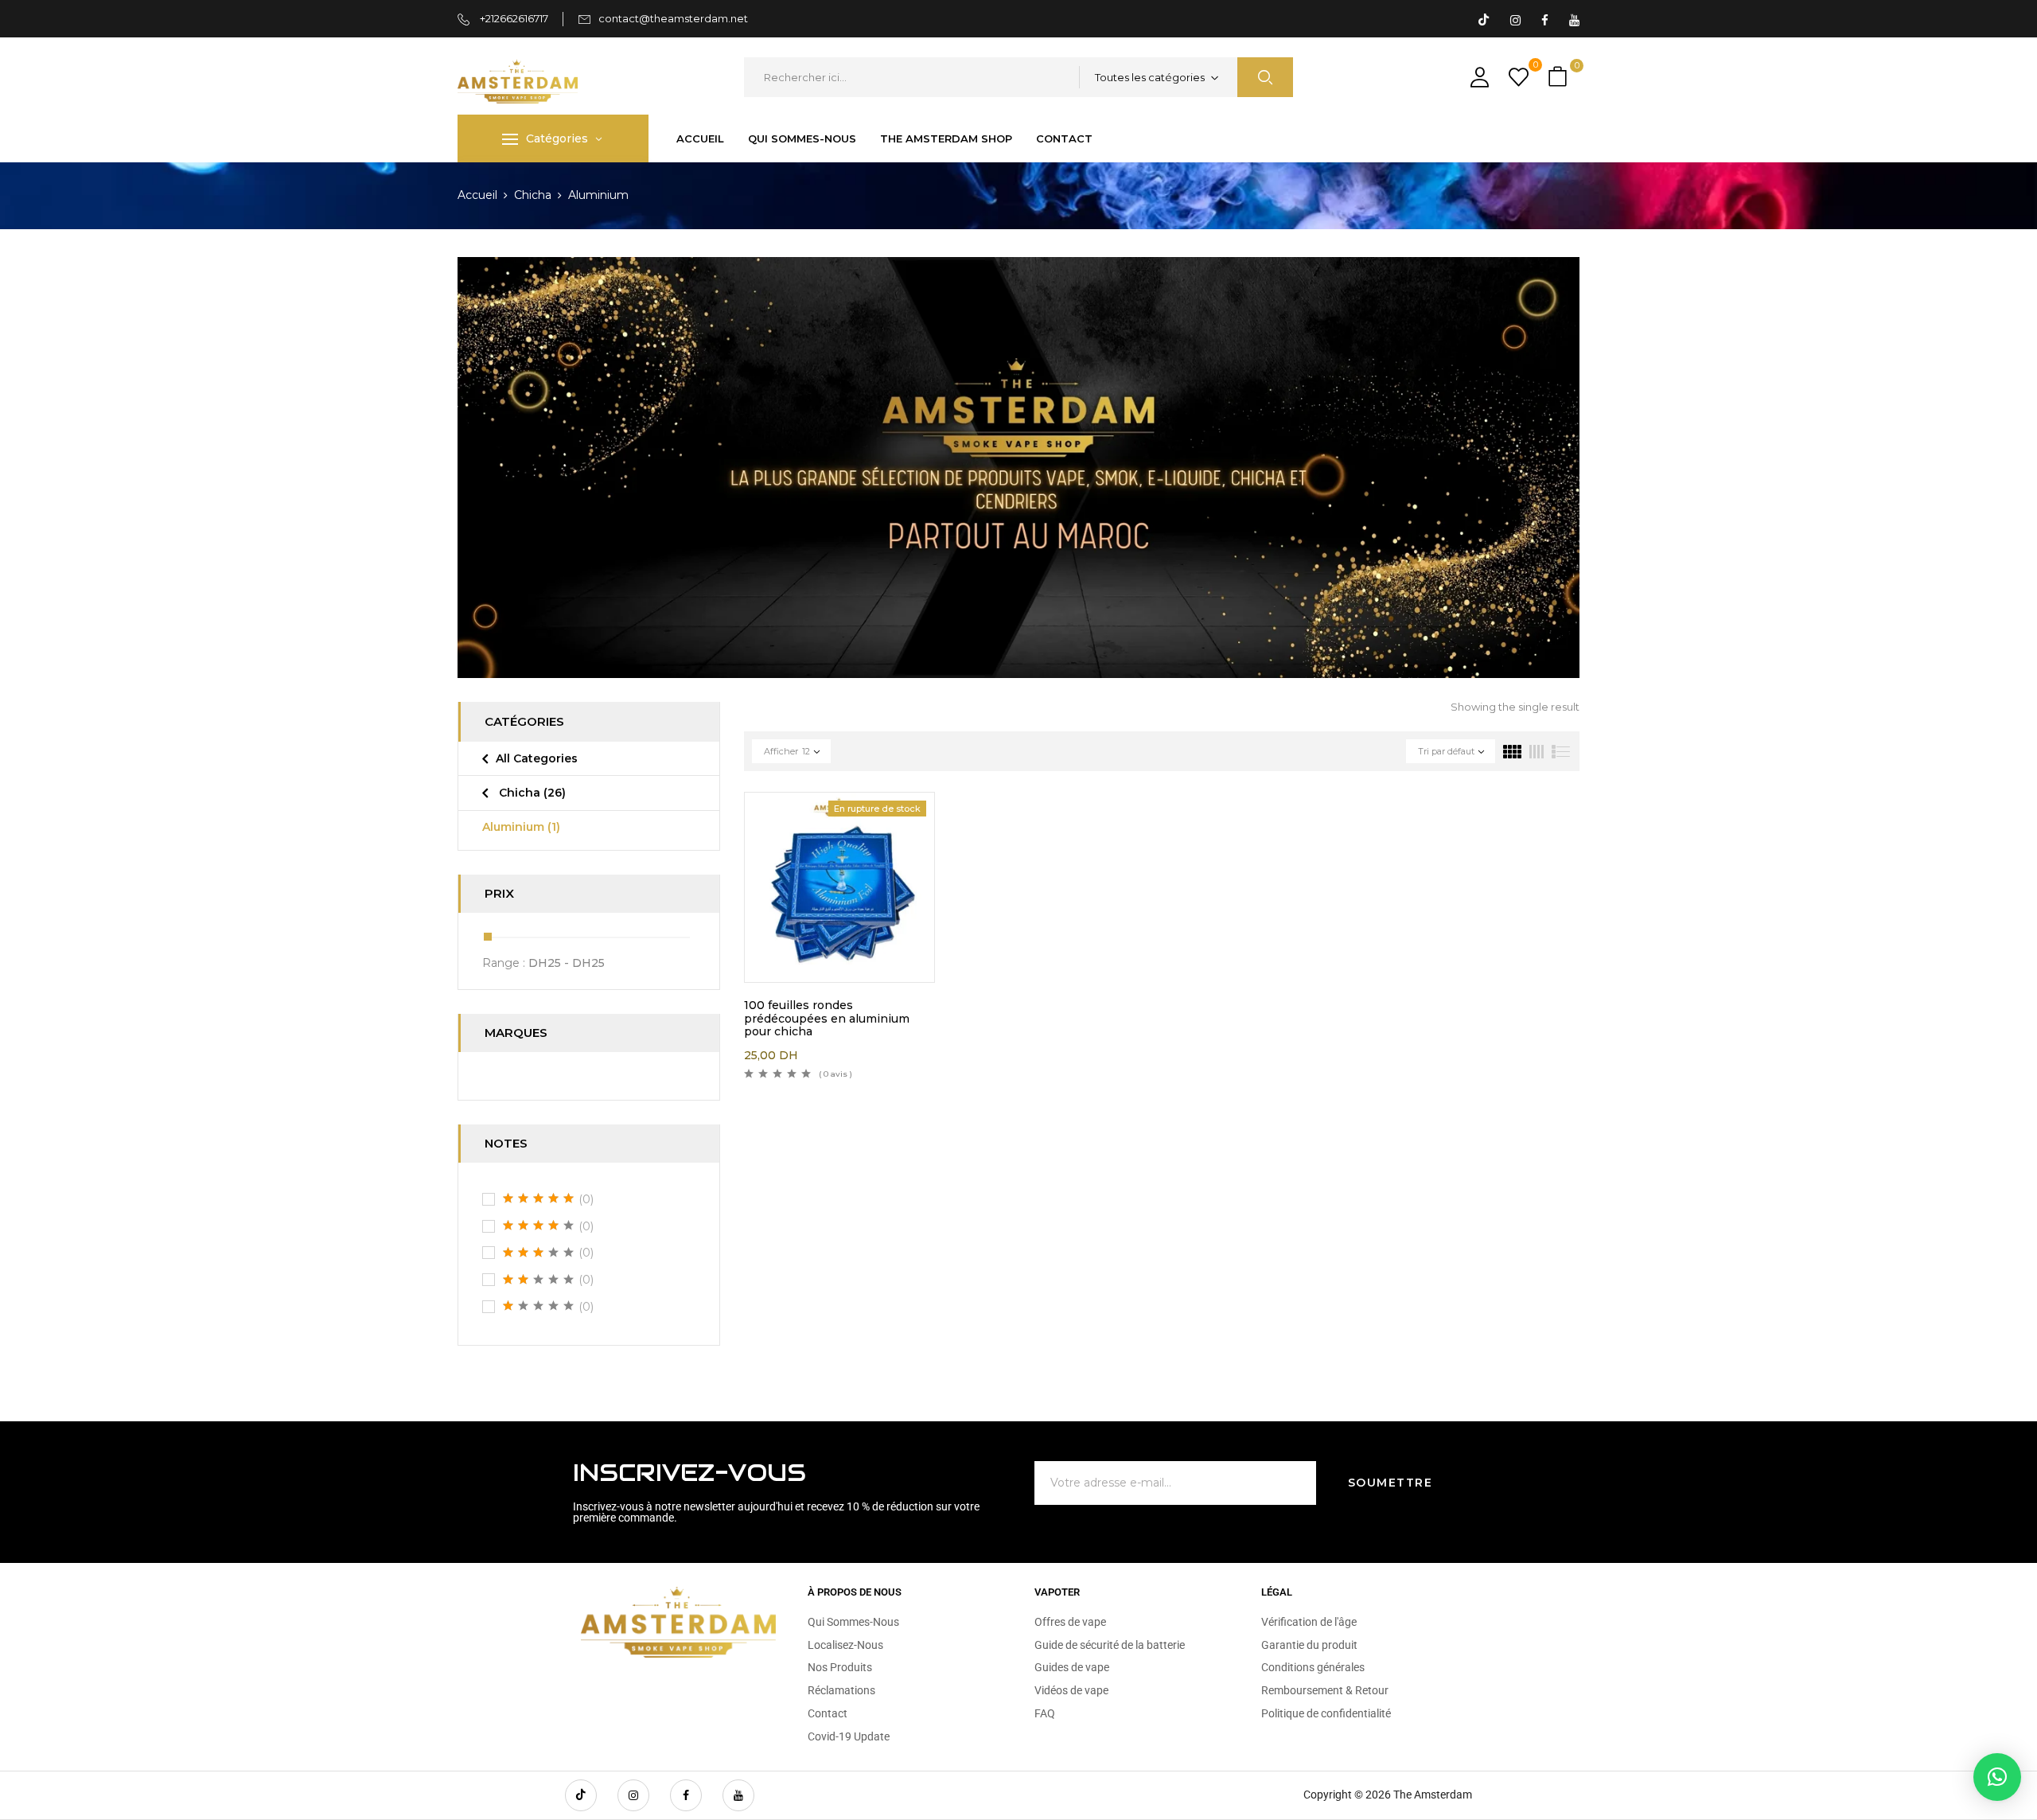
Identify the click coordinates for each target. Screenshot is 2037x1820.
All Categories (537, 758)
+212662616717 (513, 18)
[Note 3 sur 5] (539, 1253)
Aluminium (521, 827)
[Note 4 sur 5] (539, 1226)
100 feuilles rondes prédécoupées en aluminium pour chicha (827, 1019)
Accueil (477, 195)
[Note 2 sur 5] (539, 1280)
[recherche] (1265, 77)
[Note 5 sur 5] (539, 1198)
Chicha (533, 195)
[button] (1560, 78)
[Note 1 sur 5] (539, 1306)
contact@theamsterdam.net (673, 18)
